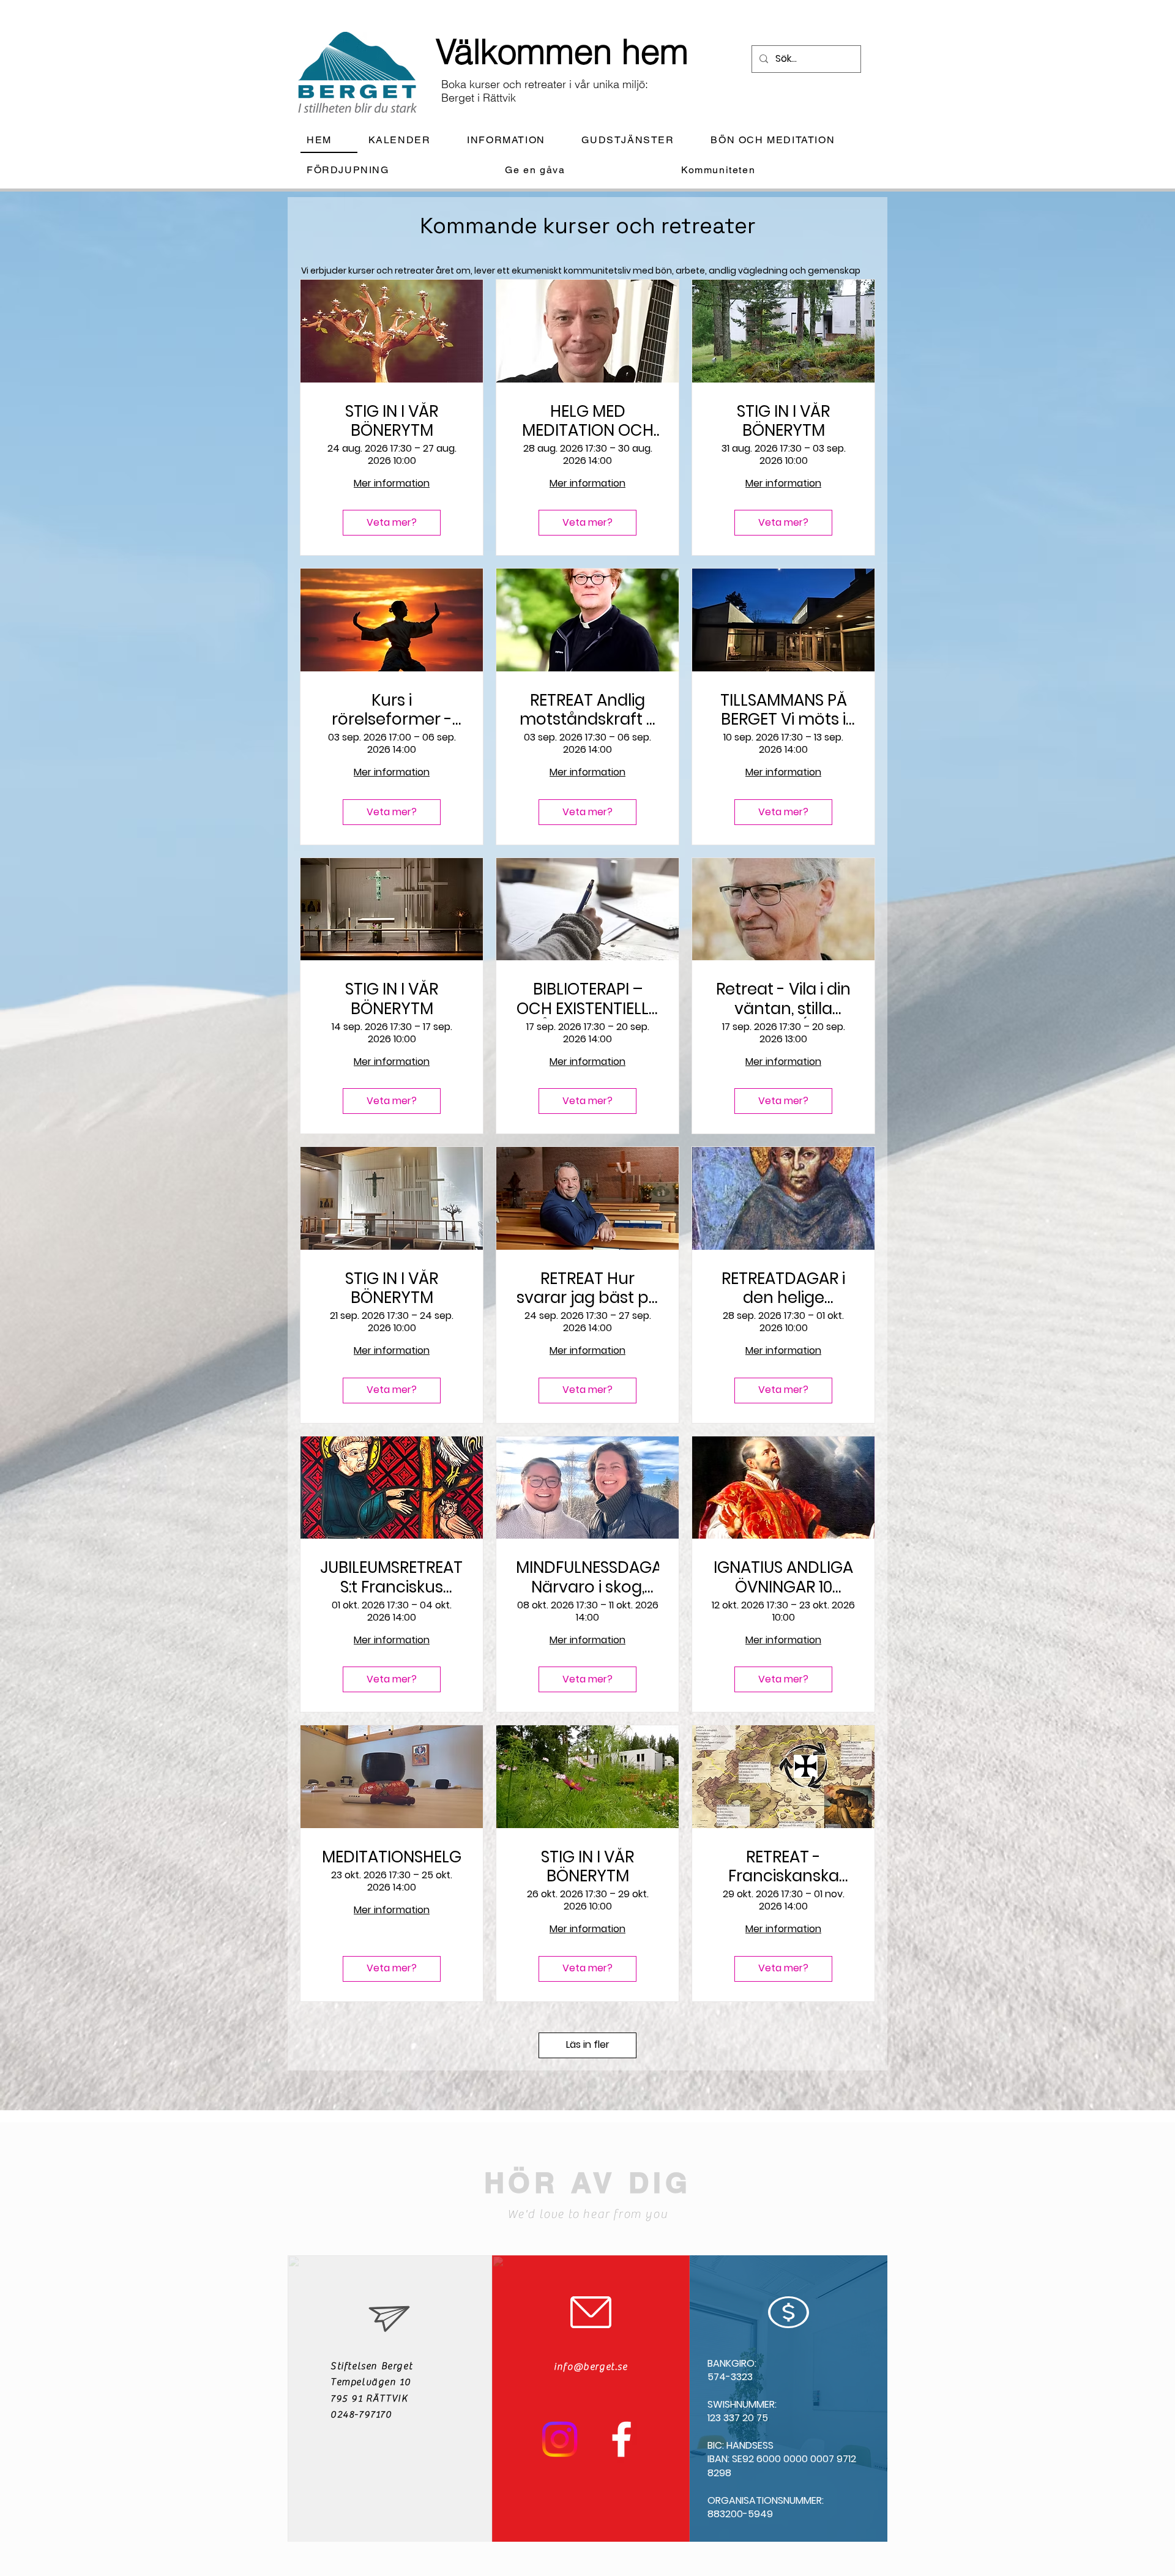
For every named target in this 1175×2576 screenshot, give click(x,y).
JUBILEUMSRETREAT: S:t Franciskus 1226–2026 (392, 1577)
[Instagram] (560, 2439)
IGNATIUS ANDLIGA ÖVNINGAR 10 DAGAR (783, 1577)
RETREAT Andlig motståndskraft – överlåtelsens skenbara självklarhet (588, 710)
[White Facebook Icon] (621, 2439)
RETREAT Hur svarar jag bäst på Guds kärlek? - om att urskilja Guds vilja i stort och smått (588, 1288)
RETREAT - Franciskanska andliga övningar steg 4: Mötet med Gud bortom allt (783, 1867)
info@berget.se (591, 2367)
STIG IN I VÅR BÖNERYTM (392, 421)
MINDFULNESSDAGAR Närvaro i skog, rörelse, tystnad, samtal (587, 1577)
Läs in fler (588, 2044)
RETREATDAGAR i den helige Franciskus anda (783, 1288)
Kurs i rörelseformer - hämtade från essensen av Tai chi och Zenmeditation (392, 710)
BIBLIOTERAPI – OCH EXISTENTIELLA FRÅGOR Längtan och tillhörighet (588, 999)
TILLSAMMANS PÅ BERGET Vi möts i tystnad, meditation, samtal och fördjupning (784, 710)
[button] (516, 140)
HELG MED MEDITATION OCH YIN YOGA (588, 421)
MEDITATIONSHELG (392, 1857)
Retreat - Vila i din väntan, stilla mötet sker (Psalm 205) (783, 999)
